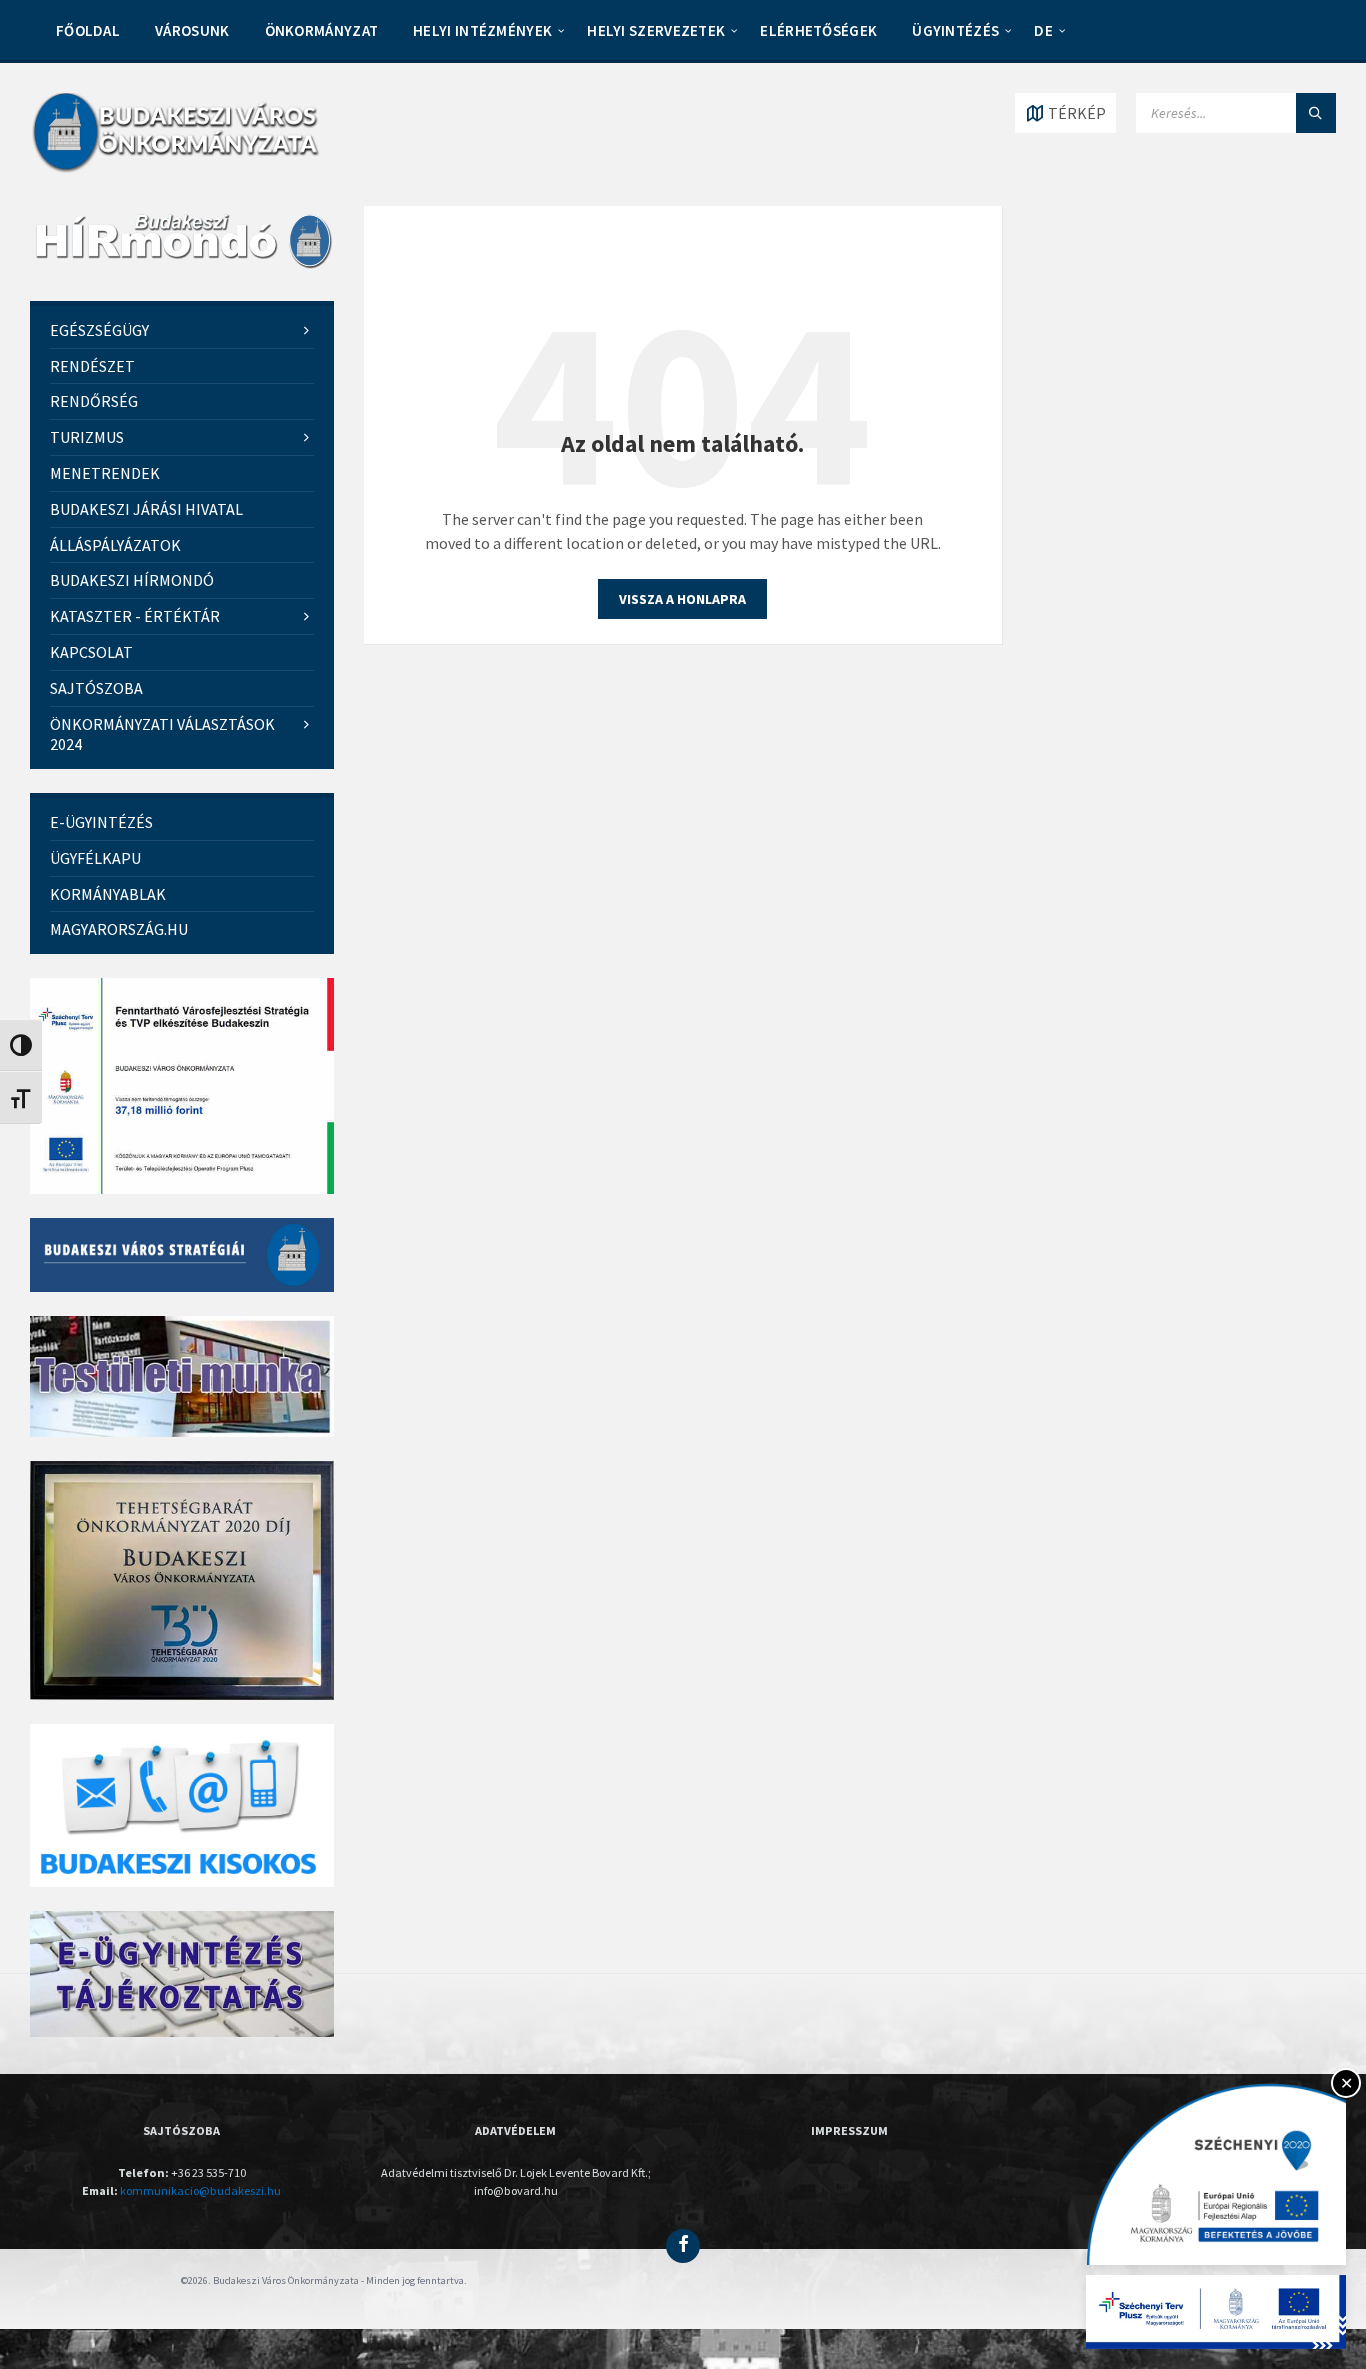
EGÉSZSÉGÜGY (99, 330)
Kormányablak (108, 894)
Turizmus (87, 437)
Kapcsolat (91, 652)
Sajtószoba (96, 688)
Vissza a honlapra (682, 599)
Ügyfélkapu (95, 858)
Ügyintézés (955, 30)
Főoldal (88, 30)
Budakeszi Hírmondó (132, 580)
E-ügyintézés (101, 822)
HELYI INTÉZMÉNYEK (482, 30)
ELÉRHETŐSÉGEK (818, 30)
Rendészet (92, 366)
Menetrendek (105, 473)
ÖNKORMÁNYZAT (322, 30)
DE (1043, 30)
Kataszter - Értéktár (135, 616)
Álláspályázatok (115, 545)
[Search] (1316, 113)
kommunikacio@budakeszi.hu (200, 2190)
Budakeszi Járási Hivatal (146, 509)
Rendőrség (94, 401)
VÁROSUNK (192, 30)
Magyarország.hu (119, 929)
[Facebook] (683, 2246)
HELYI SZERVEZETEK (656, 30)
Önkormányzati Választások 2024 (162, 734)
